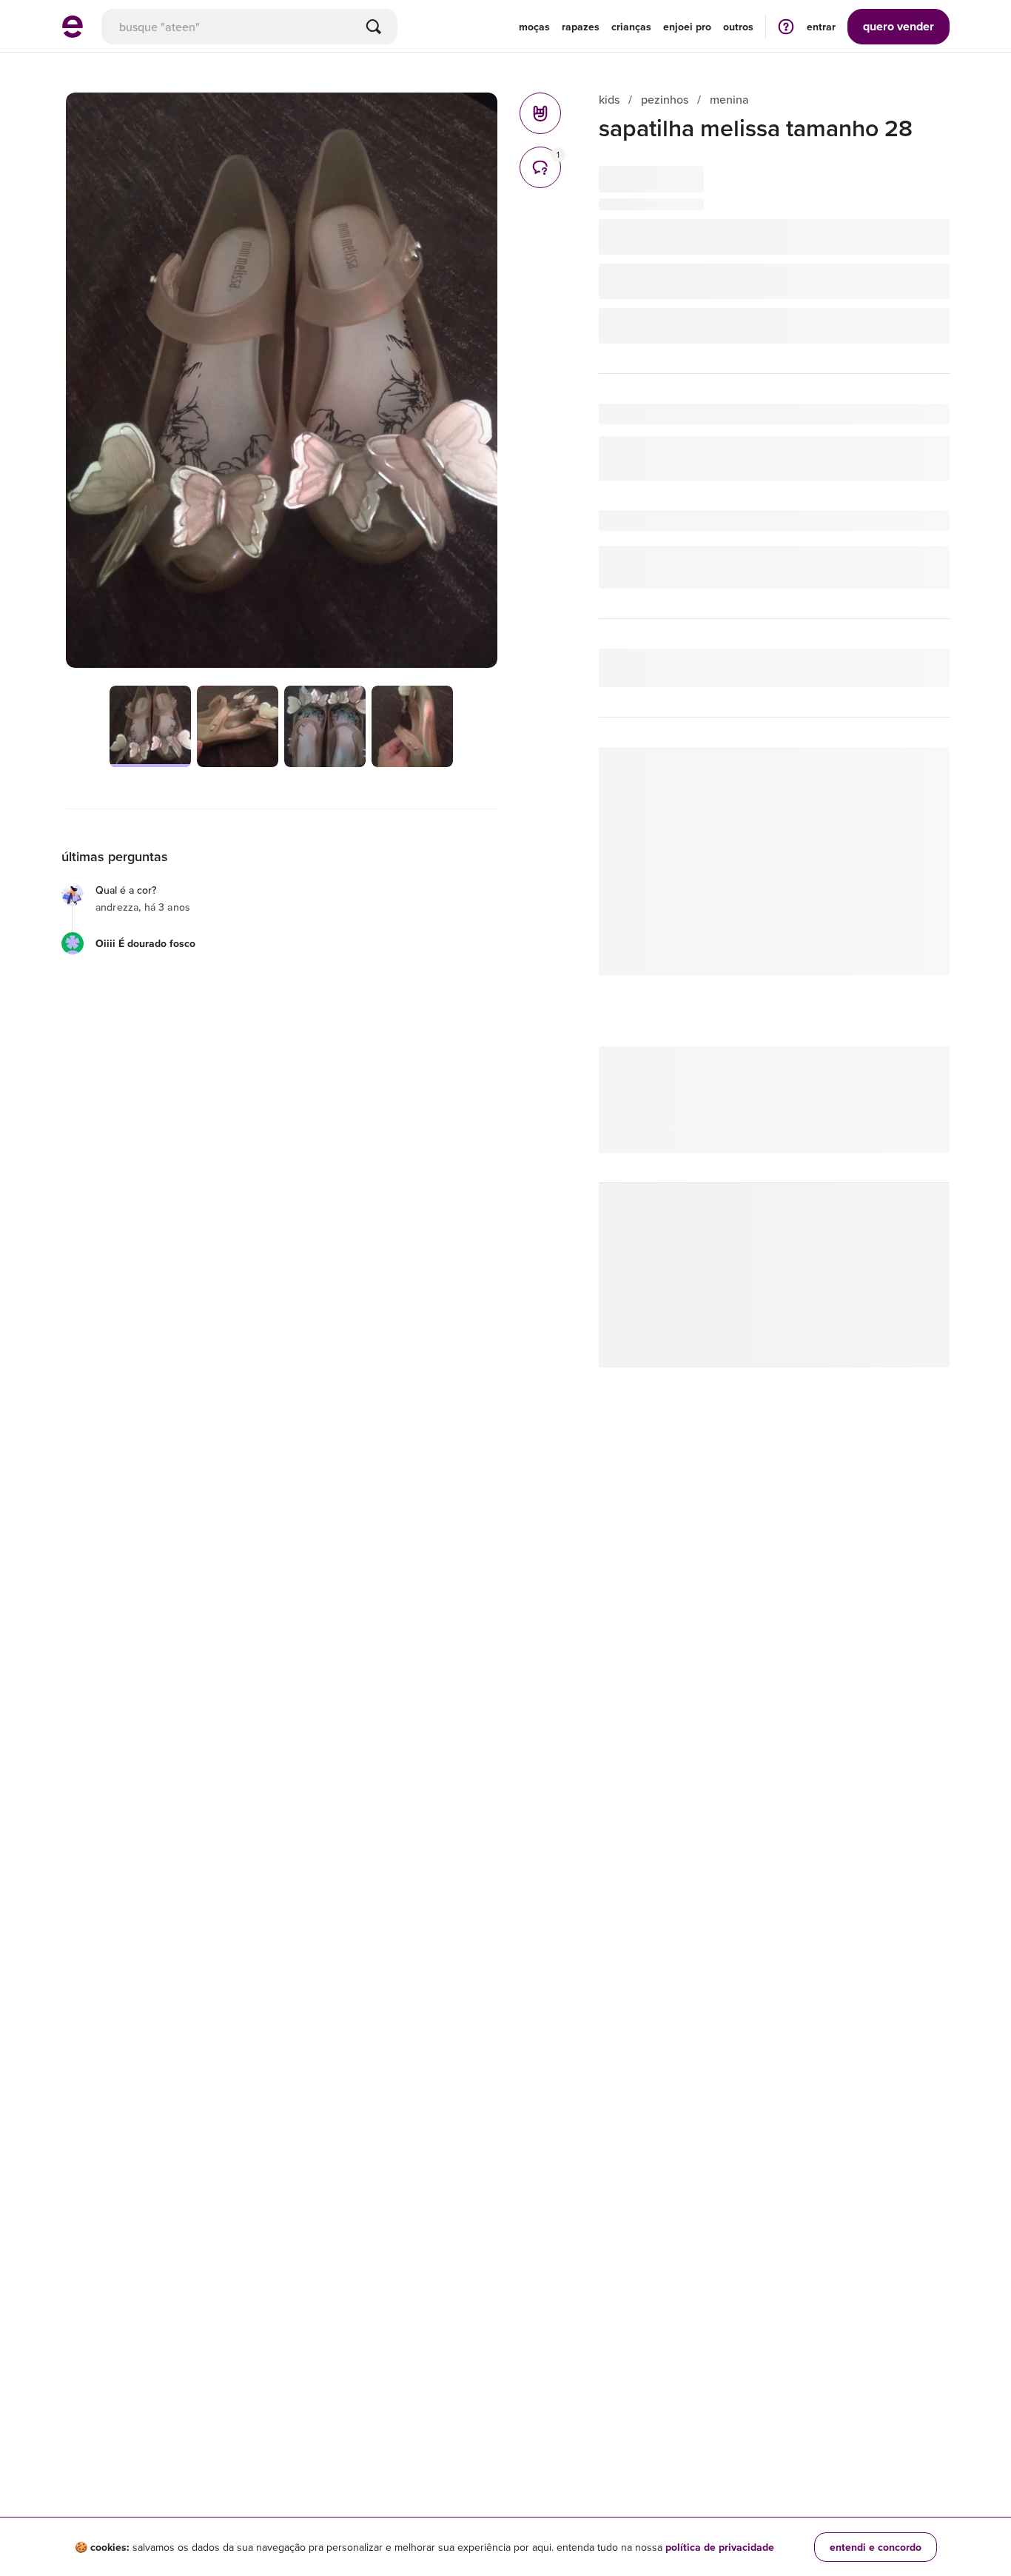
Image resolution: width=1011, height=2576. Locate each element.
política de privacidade (720, 2547)
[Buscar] (374, 27)
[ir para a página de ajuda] (786, 26)
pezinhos (665, 100)
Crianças (631, 27)
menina (729, 100)
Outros (738, 27)
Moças (534, 27)
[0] (540, 113)
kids (609, 100)
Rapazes (581, 27)
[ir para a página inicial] (73, 33)
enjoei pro (687, 27)
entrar (821, 27)
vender (899, 26)
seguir (917, 773)
